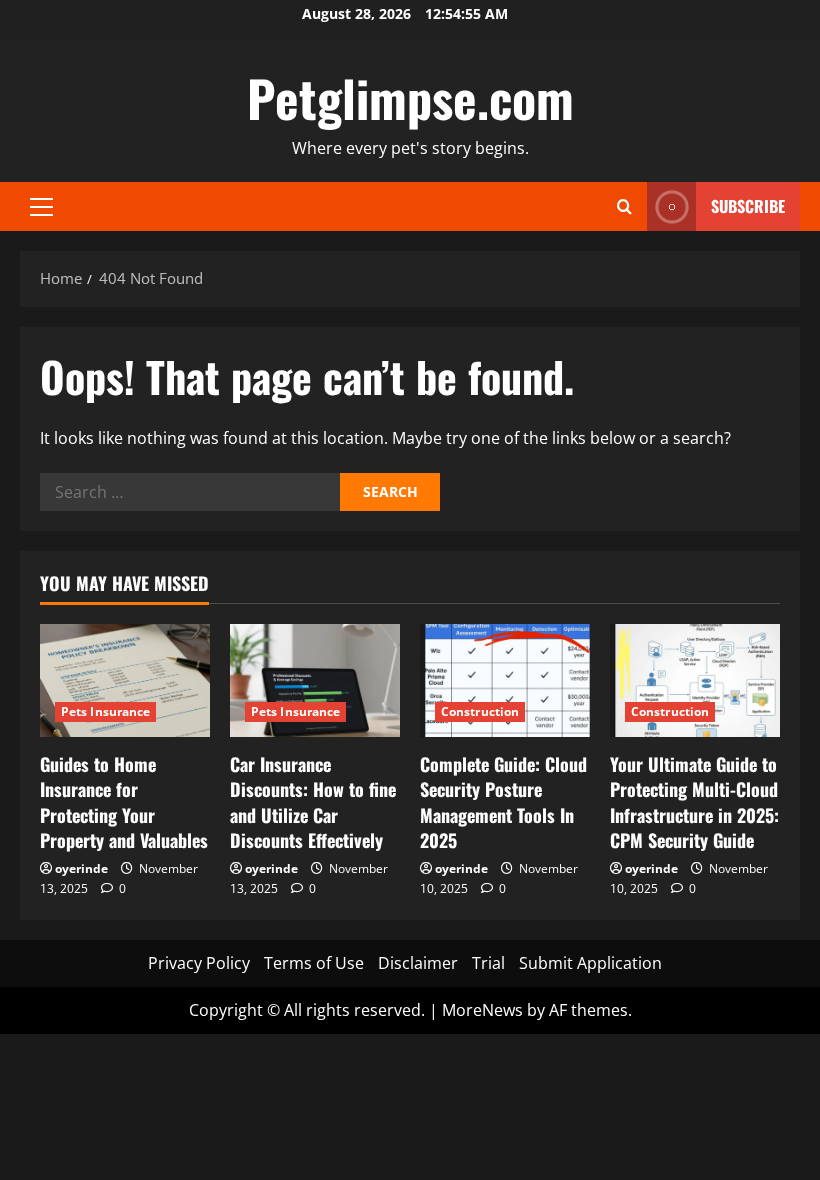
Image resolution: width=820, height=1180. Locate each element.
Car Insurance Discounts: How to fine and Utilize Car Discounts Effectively (313, 802)
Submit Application (590, 963)
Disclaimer (418, 963)
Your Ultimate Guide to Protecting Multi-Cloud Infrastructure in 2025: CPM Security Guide (694, 802)
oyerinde (81, 868)
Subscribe (748, 206)
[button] (41, 207)
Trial (488, 963)
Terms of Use (314, 963)
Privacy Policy (199, 963)
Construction (480, 711)
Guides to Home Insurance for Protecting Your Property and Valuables (124, 802)
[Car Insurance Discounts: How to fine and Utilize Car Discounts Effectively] (315, 680)
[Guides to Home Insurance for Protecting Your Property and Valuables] (125, 680)
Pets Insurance (105, 711)
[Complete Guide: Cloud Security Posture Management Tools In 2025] (505, 680)
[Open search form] (624, 206)
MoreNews (482, 1010)
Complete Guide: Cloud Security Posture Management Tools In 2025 (503, 802)
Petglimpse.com (410, 97)
